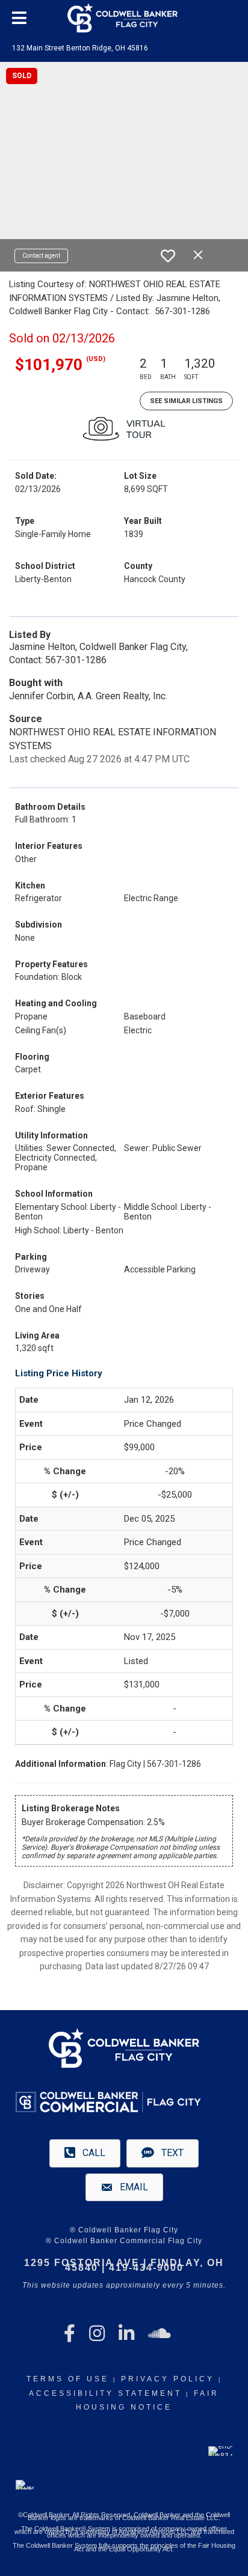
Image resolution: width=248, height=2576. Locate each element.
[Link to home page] (124, 18)
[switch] (168, 256)
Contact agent (41, 256)
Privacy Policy (168, 2379)
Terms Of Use (68, 2379)
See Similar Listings (186, 401)
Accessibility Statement (105, 2393)
